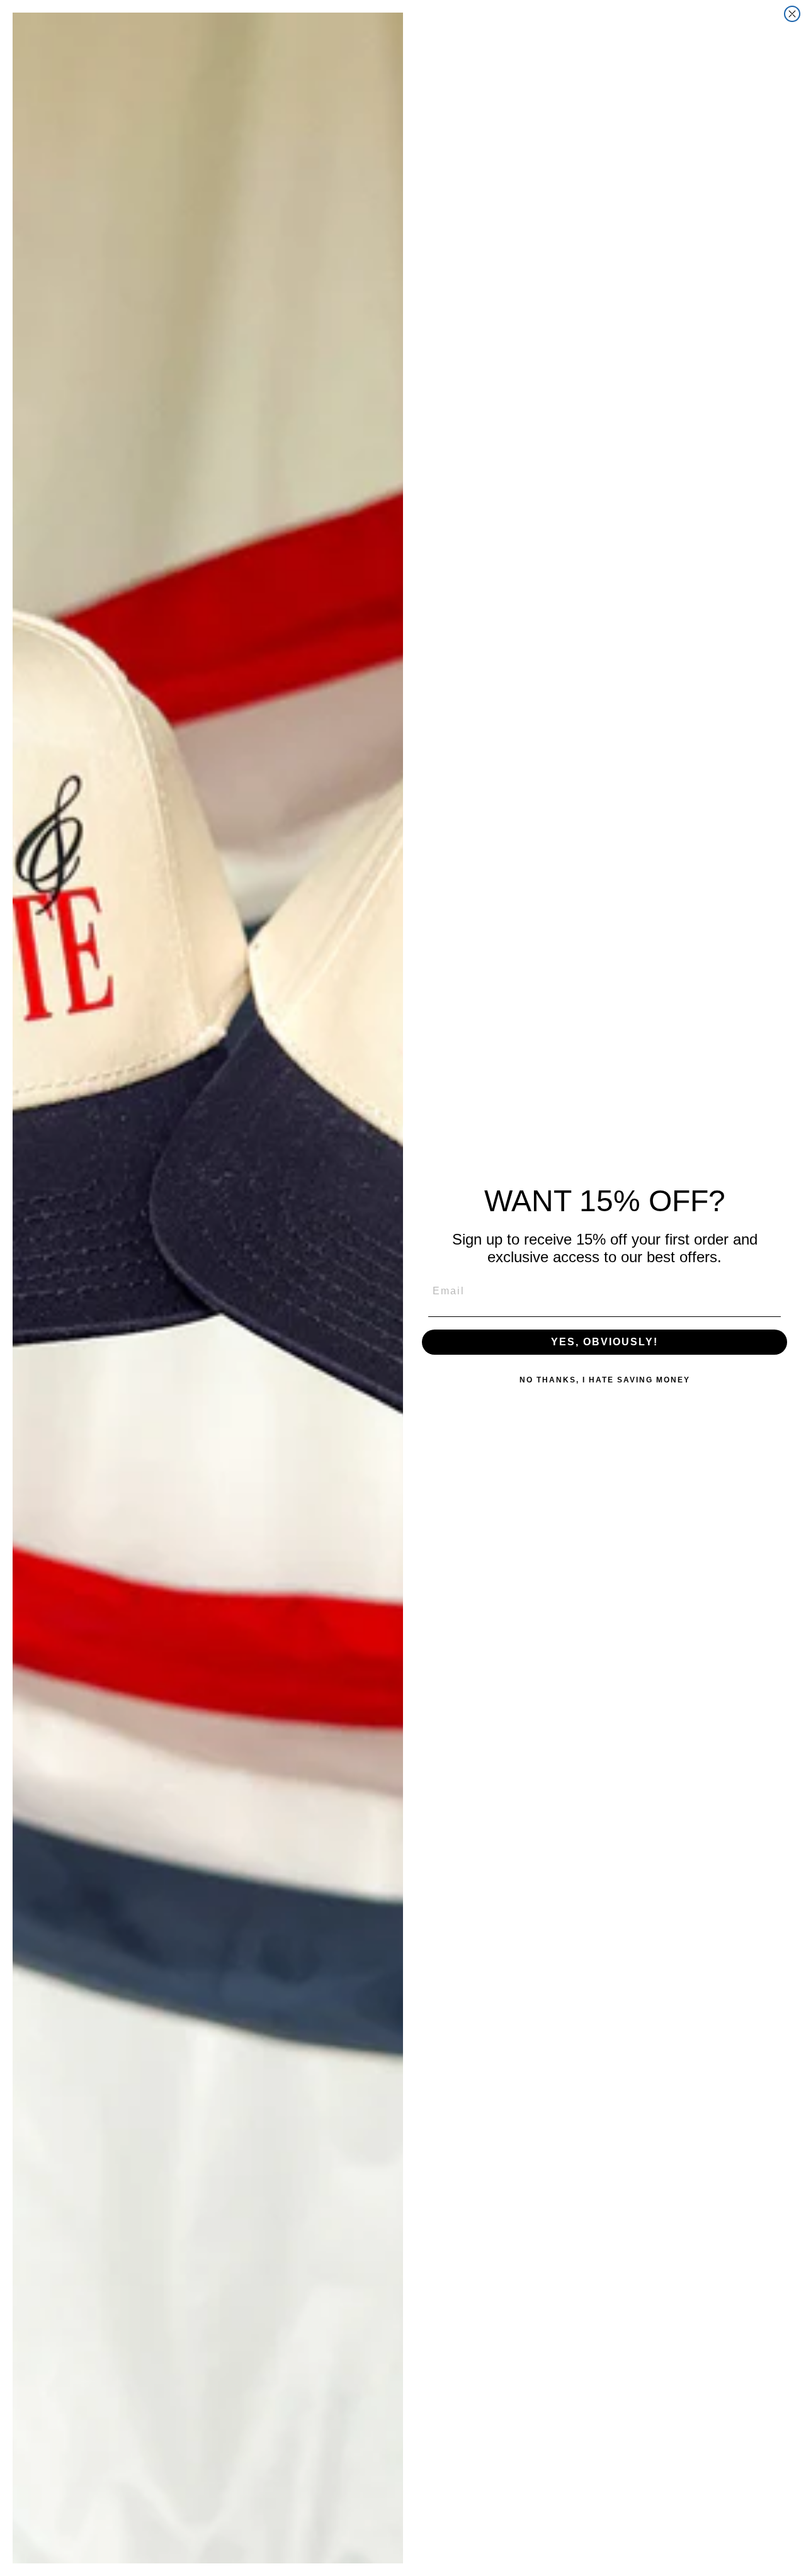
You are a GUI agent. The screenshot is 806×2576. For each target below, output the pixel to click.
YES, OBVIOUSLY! (604, 1342)
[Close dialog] (792, 14)
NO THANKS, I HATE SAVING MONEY (605, 1380)
